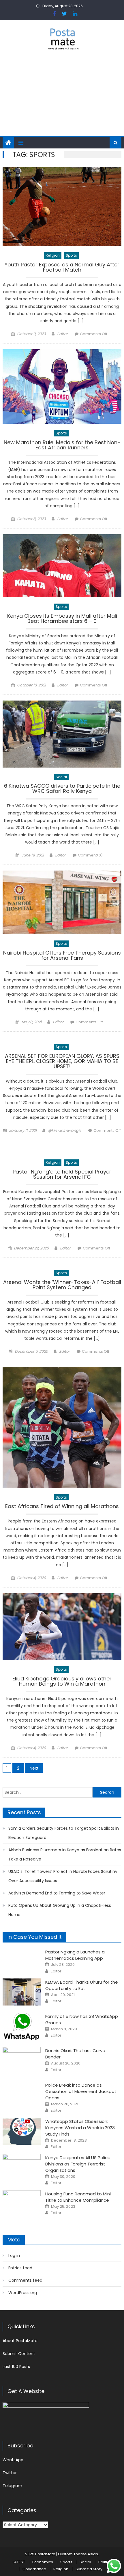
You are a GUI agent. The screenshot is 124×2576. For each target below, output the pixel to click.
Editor (62, 334)
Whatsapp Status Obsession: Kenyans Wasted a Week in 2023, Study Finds (80, 2128)
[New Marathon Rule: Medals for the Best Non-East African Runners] (62, 387)
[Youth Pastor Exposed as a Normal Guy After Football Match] (62, 206)
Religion (53, 255)
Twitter (10, 2473)
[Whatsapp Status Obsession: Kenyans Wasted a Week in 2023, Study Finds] (22, 2131)
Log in (14, 2256)
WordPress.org (23, 2293)
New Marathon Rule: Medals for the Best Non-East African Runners (62, 445)
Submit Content (19, 2354)
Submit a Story (89, 2569)
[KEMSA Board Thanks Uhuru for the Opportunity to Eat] (22, 1992)
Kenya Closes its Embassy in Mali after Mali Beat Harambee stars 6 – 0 (62, 619)
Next (34, 1768)
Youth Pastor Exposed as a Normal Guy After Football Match (62, 268)
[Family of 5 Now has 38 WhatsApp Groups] (22, 2026)
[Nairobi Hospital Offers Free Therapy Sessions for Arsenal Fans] (62, 902)
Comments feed (25, 2280)
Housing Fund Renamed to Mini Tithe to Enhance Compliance (78, 2197)
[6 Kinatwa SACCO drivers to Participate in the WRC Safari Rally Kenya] (62, 734)
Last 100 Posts (16, 2367)
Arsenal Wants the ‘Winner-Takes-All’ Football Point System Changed (62, 1285)
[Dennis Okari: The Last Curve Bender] (22, 2060)
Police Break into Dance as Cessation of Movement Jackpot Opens (81, 2091)
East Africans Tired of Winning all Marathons (62, 1507)
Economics (43, 2562)
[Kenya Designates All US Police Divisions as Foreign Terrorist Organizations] (22, 2167)
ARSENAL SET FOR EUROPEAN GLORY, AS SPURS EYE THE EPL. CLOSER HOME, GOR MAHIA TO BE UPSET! (62, 1062)
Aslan (93, 2554)
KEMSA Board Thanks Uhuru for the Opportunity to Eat (82, 1985)
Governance (34, 2569)
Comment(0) (90, 855)
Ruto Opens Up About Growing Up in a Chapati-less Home (60, 1910)
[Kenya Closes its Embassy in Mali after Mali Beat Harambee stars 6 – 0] (62, 566)
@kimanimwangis (65, 1130)
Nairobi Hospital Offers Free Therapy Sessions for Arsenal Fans (62, 956)
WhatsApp (13, 2460)
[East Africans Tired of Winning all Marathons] (62, 1427)
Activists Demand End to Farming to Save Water (57, 1893)
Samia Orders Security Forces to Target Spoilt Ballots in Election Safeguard (64, 1833)
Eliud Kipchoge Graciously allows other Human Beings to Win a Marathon (62, 1682)
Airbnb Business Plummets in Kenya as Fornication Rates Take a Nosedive (65, 1854)
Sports (71, 255)
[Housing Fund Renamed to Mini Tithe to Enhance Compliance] (22, 2204)
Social (61, 777)
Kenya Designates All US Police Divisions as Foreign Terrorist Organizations (78, 2164)
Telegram (12, 2486)
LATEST (19, 2562)
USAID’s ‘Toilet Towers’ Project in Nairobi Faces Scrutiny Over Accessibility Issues (63, 1876)
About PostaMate (20, 2341)
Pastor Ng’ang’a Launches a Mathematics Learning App (75, 1955)
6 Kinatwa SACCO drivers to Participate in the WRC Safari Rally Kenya (62, 789)
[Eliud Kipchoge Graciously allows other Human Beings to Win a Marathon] (62, 1627)
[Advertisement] (62, 97)
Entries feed (20, 2268)
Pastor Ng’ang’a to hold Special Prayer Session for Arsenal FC (62, 1175)
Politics (105, 2562)
